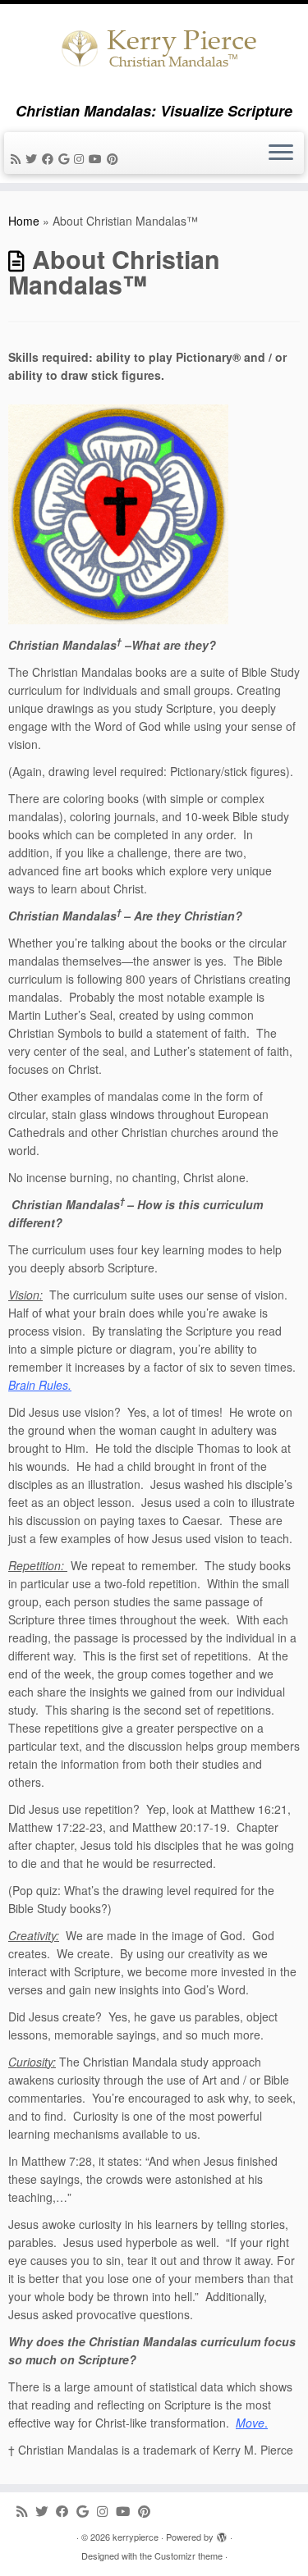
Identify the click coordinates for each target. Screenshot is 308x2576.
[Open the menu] (281, 153)
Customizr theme (188, 2555)
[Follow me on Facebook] (50, 158)
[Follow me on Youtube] (98, 158)
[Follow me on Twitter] (34, 158)
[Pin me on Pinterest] (115, 158)
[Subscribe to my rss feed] (18, 158)
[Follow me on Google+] (66, 158)
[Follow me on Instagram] (81, 158)
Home (24, 221)
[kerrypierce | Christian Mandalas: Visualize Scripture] (154, 53)
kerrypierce (136, 2537)
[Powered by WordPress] (222, 2533)
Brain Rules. (40, 1385)
